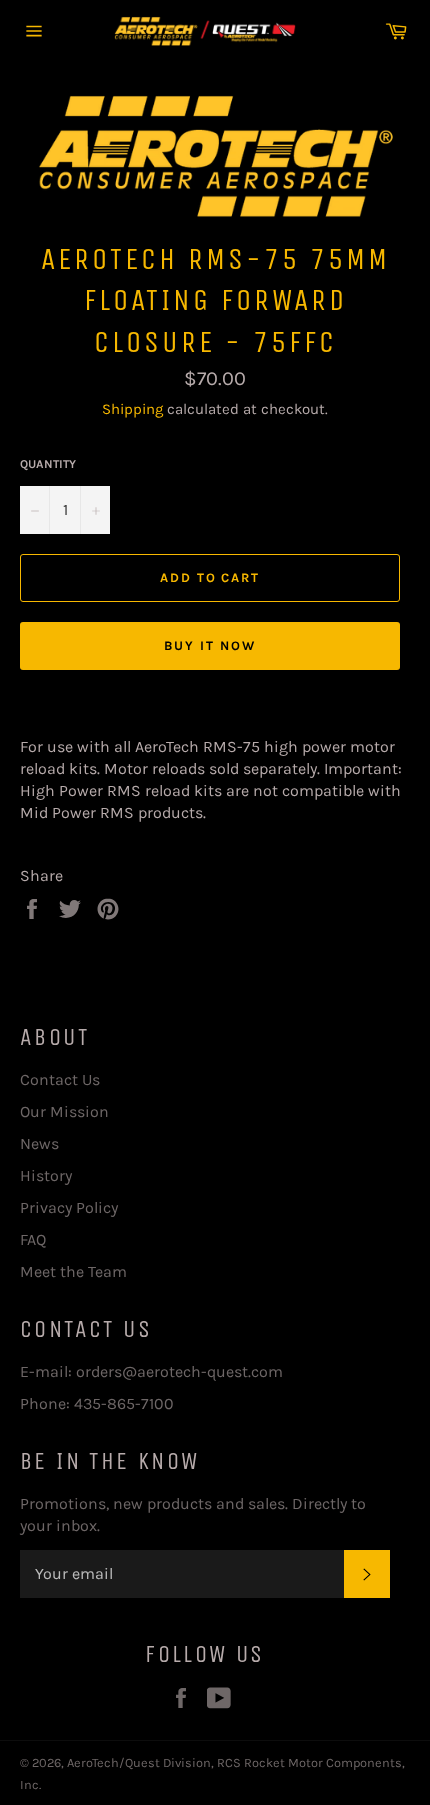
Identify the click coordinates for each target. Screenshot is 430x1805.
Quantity (48, 464)
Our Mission (64, 1111)
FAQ (33, 1239)
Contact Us (60, 1079)
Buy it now (210, 645)
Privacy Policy (69, 1207)
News (39, 1143)
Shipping (132, 409)
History (46, 1175)
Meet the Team (73, 1271)
